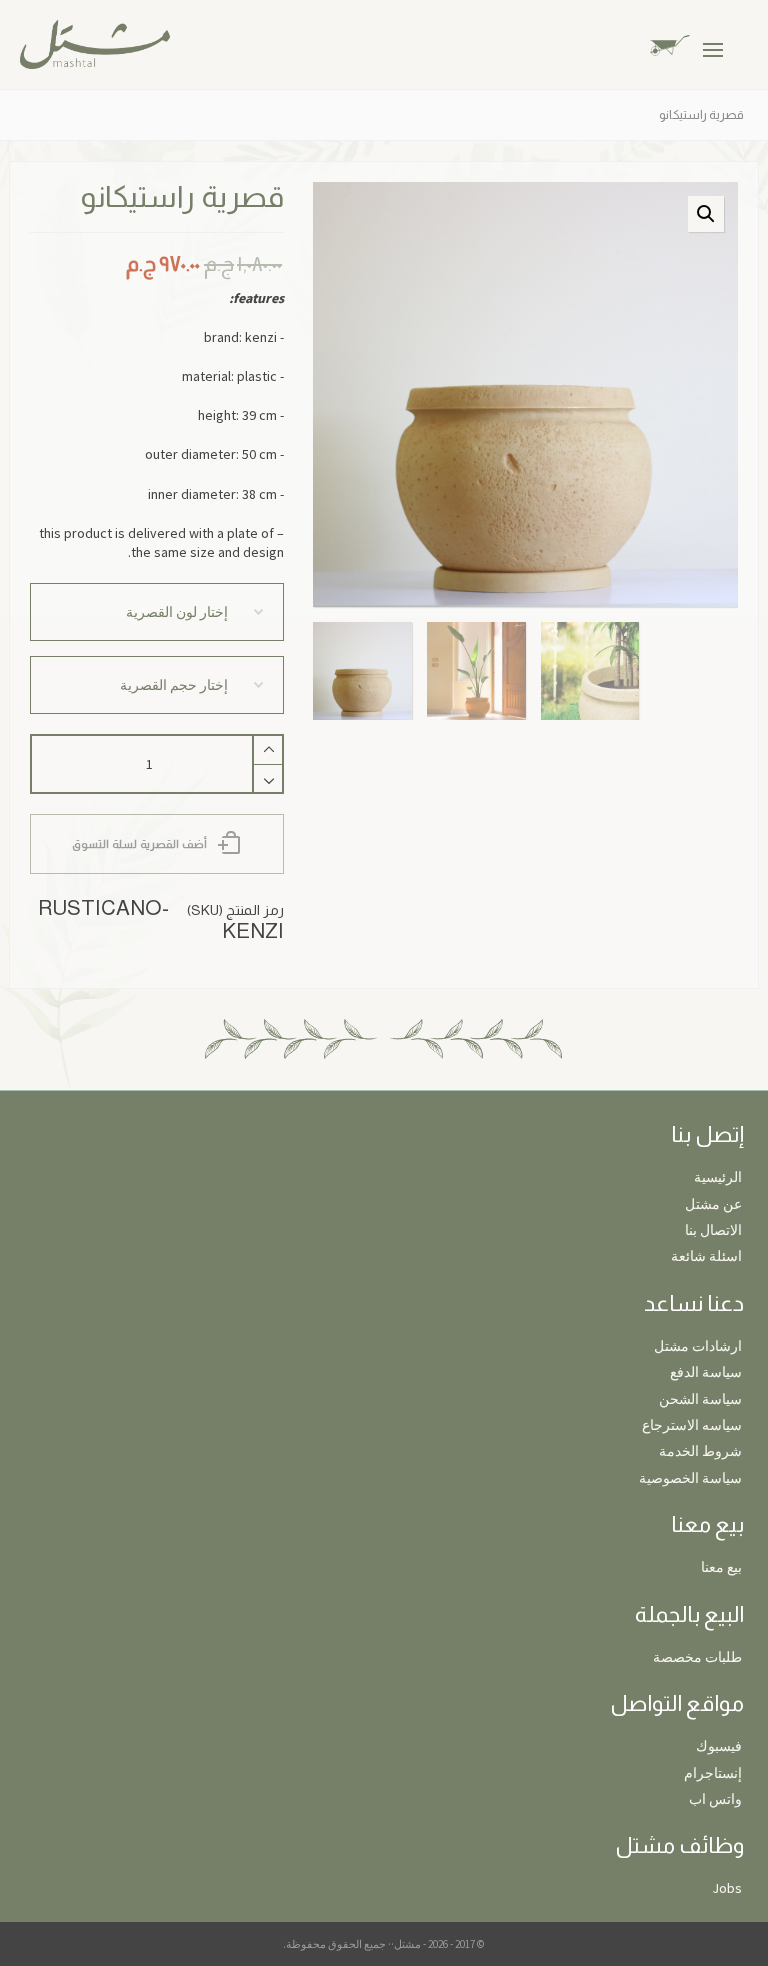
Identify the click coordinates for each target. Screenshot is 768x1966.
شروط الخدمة (700, 1451)
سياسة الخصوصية (690, 1478)
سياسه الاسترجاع (692, 1425)
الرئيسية (718, 1177)
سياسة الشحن (700, 1399)
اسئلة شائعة (706, 1256)
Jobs (727, 1888)
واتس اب (715, 1799)
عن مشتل (713, 1204)
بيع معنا (721, 1567)
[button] (706, 214)
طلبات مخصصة (697, 1657)
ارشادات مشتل (698, 1346)
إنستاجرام (713, 1773)
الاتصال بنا (713, 1230)
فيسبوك (719, 1746)
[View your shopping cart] (685, 43)
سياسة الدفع (706, 1372)
